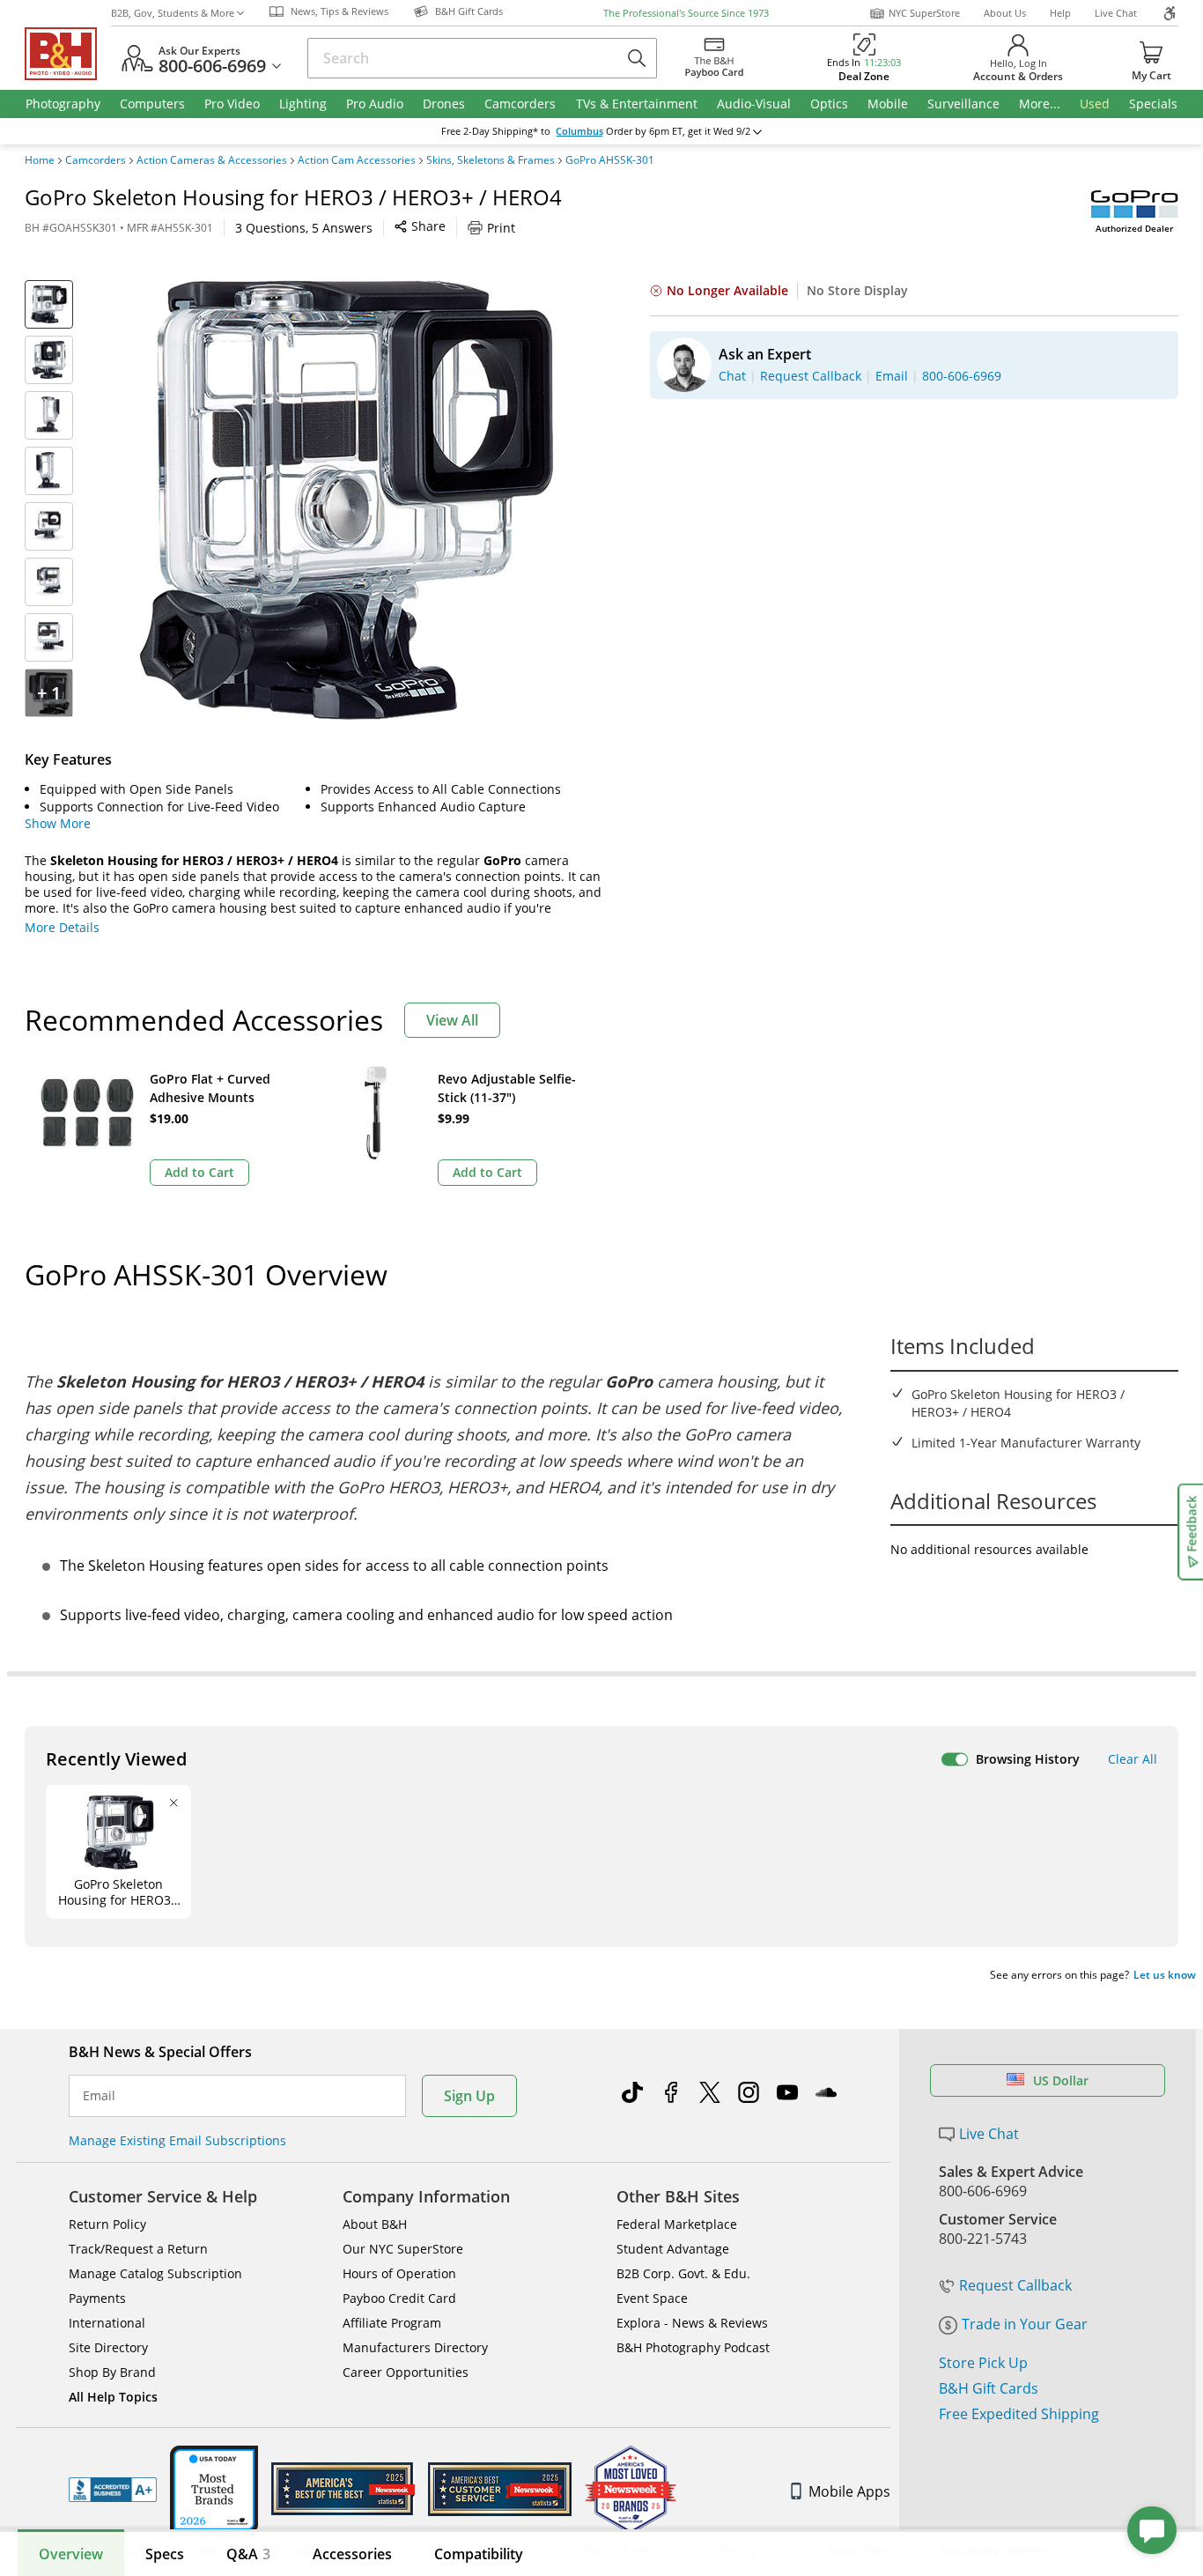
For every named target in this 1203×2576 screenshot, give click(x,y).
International (107, 2323)
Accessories (352, 2554)
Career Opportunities (406, 2372)
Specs (165, 2554)
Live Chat (1116, 13)
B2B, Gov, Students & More (173, 13)
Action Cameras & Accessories (212, 160)
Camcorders (96, 160)
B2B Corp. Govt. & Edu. (683, 2273)
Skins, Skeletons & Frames (491, 160)
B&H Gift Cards (989, 2388)
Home (40, 160)
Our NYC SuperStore (403, 2249)
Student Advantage (673, 2249)
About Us (1005, 13)
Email (99, 2096)
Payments (97, 2298)
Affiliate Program (392, 2323)
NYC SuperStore (924, 13)
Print (501, 228)
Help (1060, 13)
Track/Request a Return (138, 2249)
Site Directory (108, 2347)
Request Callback (1015, 2285)
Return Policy (107, 2224)
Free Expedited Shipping (1019, 2414)
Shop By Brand (112, 2372)
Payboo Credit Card (399, 2298)
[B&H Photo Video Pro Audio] (68, 54)
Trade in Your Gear (1025, 2324)
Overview (71, 2554)
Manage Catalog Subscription (155, 2273)
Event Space (652, 2298)
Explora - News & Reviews (692, 2323)
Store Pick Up (983, 2363)
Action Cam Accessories (357, 160)
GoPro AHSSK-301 (610, 160)
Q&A (248, 2554)
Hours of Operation (399, 2273)
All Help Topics (113, 2397)
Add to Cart (199, 1172)
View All (452, 1020)
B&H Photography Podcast (693, 2347)
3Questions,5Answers (304, 228)
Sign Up (469, 2096)
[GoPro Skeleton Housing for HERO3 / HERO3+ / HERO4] (346, 500)
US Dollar (1061, 2080)
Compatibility (479, 2554)
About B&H (375, 2224)
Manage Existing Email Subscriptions (177, 2140)
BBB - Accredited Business (113, 2490)
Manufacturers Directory (415, 2347)
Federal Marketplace (677, 2224)
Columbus (579, 131)
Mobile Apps (849, 2491)
